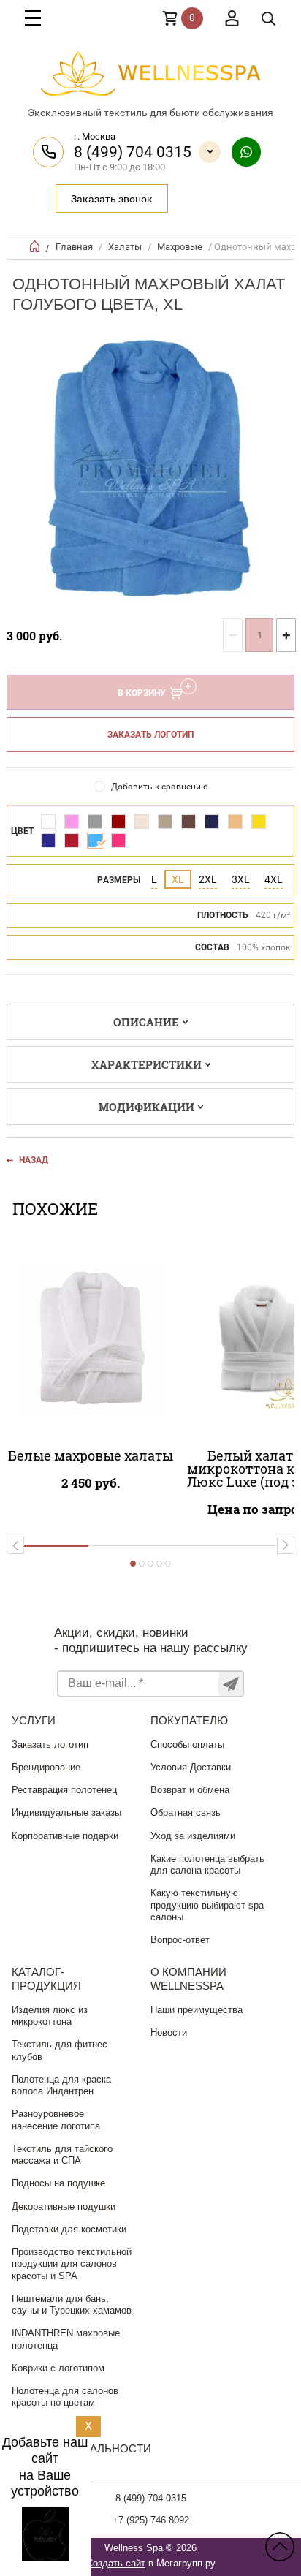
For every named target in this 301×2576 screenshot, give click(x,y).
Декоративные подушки (64, 2206)
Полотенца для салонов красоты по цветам (65, 2397)
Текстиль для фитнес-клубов (61, 2050)
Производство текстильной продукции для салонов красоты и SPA (72, 2264)
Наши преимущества (197, 2010)
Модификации (146, 1107)
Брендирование (46, 1767)
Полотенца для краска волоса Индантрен (61, 2085)
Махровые (180, 247)
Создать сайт (116, 2563)
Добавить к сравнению (160, 787)
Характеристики (146, 1064)
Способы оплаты (187, 1745)
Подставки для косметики (69, 2229)
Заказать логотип (150, 735)
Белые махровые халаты (91, 1455)
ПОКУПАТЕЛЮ (189, 1720)
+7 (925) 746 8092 (151, 2520)
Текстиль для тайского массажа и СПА (62, 2155)
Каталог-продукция (46, 1979)
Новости (169, 2033)
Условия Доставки (191, 1767)
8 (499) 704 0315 (133, 152)
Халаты (125, 247)
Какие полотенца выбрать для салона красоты (207, 1864)
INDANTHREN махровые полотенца (66, 2339)
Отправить (230, 1684)
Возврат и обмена (190, 1790)
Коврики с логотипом (58, 2368)
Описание (146, 1022)
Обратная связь (186, 1812)
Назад (34, 1160)
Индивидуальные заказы (66, 1812)
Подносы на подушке (58, 2183)
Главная (74, 247)
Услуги (34, 1720)
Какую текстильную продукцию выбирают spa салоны (207, 1905)
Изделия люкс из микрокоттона (50, 2016)
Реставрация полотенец (64, 1790)
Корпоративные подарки (65, 1836)
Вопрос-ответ (180, 1940)
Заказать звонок (112, 199)
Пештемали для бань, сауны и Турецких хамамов (72, 2304)
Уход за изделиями (193, 1836)
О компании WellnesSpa (188, 1979)
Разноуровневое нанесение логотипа (56, 2119)
